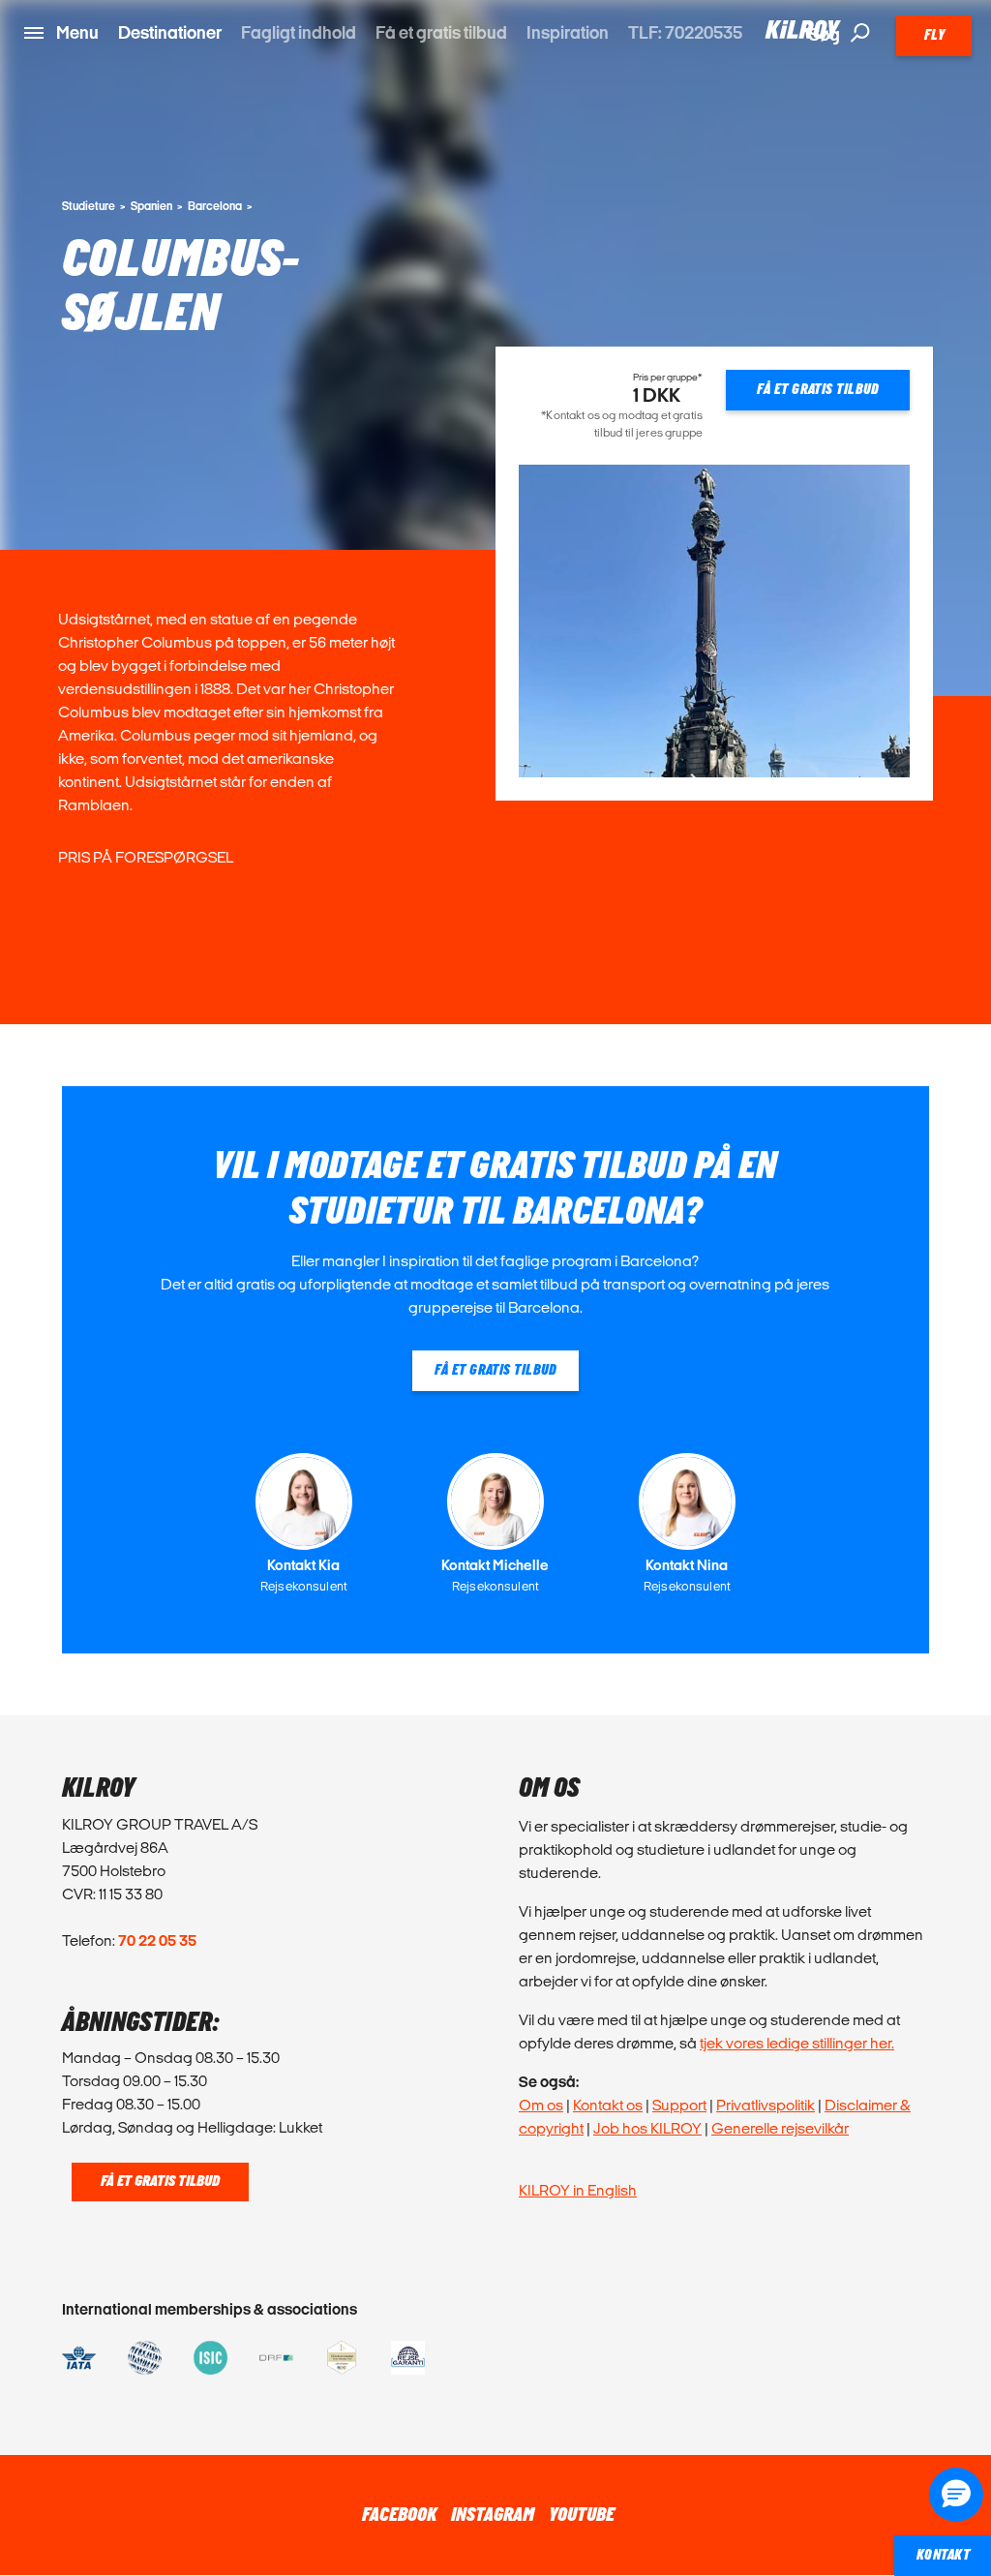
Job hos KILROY (647, 2128)
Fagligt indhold (299, 32)
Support (679, 2105)
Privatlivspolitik (766, 2105)
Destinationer (170, 32)
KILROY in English (578, 2190)
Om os (541, 2105)
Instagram (493, 2515)
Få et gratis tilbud (441, 32)
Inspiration (568, 32)
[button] (956, 2495)
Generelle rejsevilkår (780, 2128)
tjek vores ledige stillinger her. (797, 2043)
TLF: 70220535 (685, 32)
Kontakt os (608, 2105)
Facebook (399, 2515)
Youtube (582, 2515)
